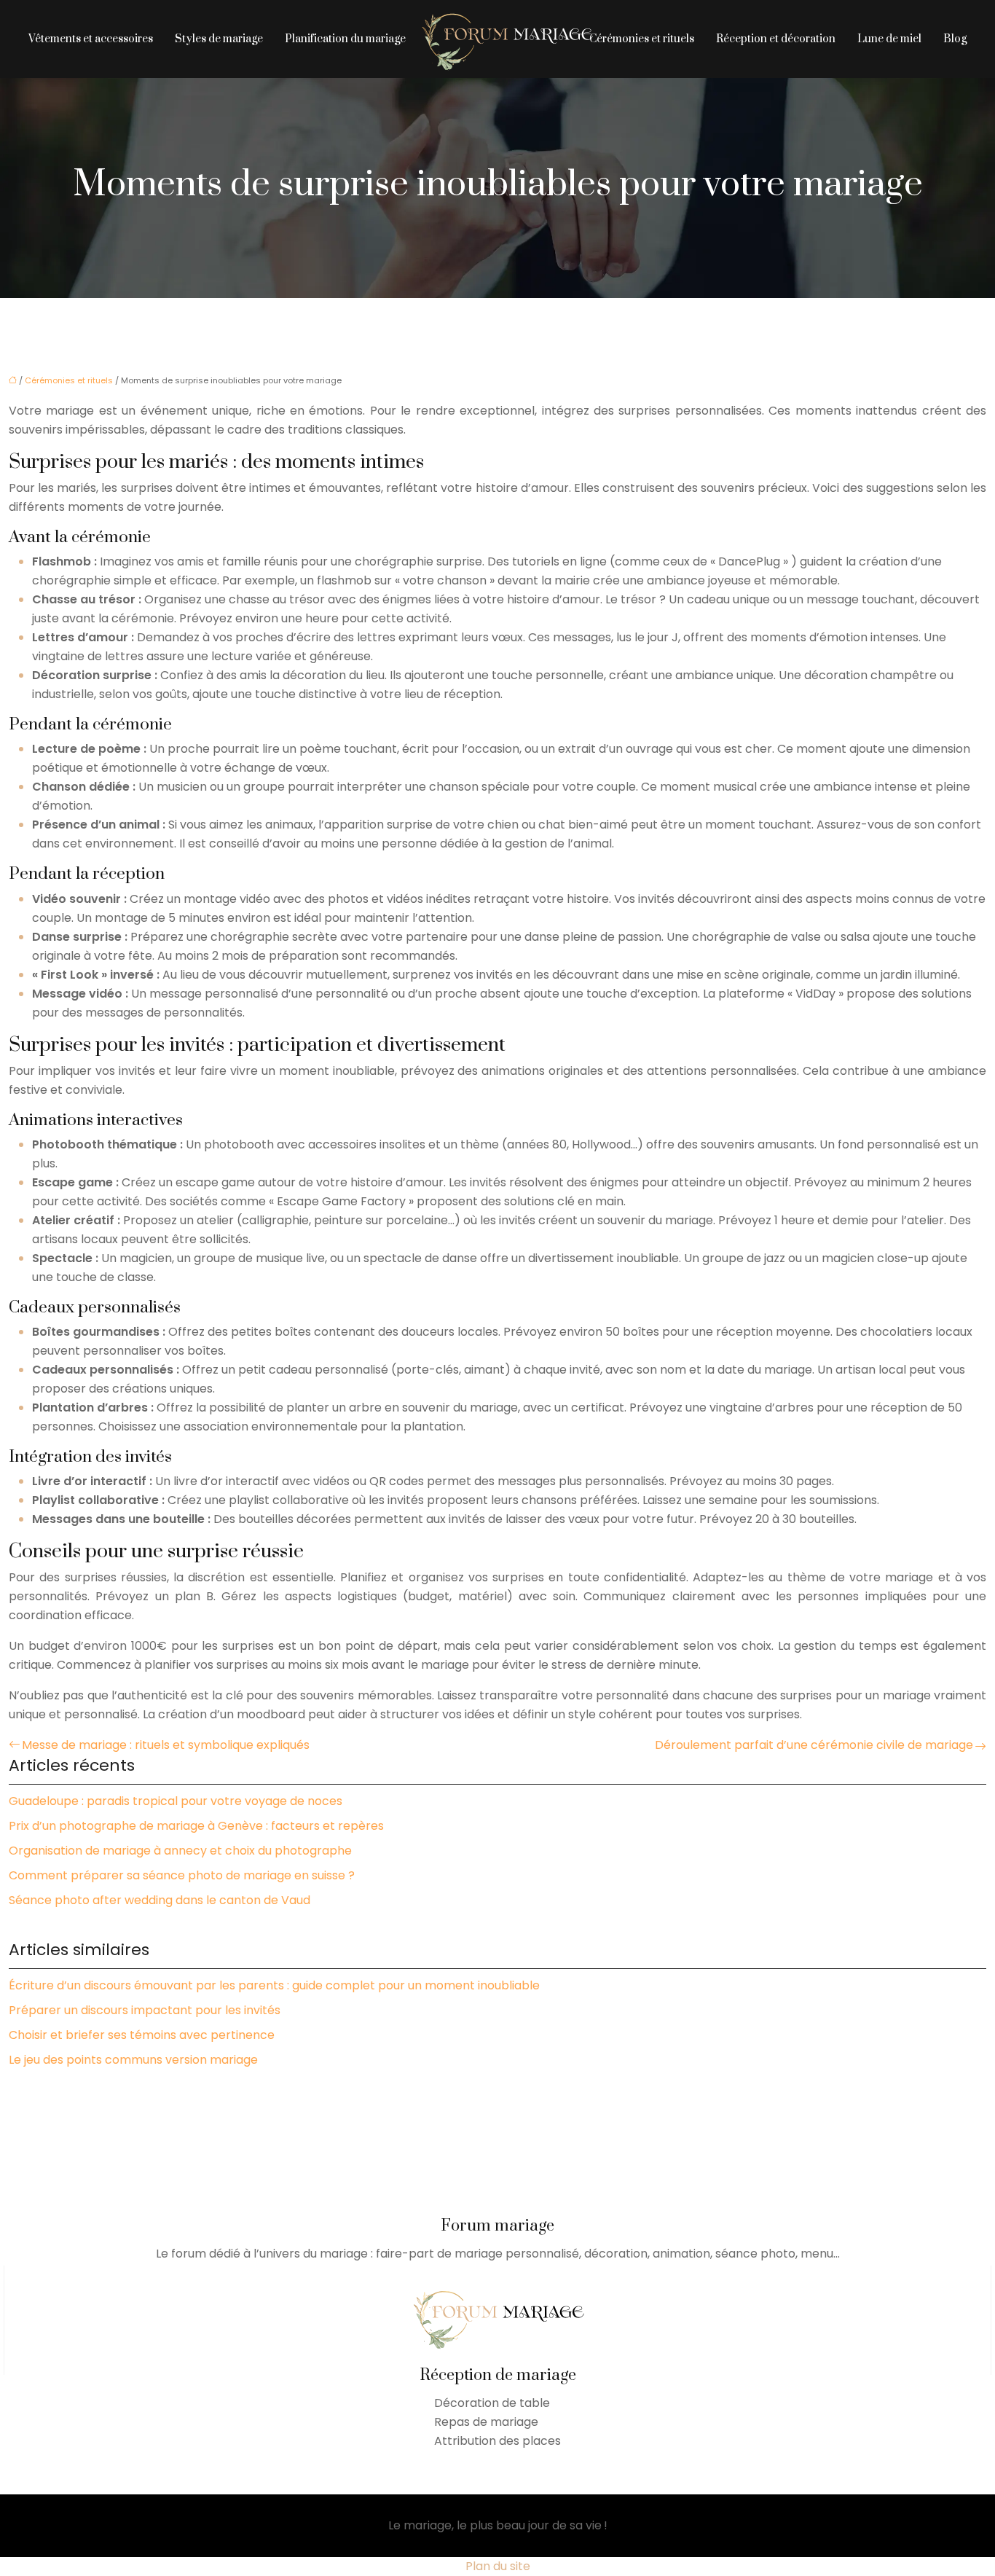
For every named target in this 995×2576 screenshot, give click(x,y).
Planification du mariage (345, 39)
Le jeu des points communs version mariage (133, 2060)
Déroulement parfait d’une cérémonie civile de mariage (814, 1745)
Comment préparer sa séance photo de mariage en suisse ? (182, 1875)
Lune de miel (889, 39)
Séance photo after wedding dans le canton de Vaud (160, 1900)
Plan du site (498, 2566)
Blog (955, 39)
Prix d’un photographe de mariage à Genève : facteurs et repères (196, 1826)
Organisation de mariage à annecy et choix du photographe (180, 1851)
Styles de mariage (219, 39)
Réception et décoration (776, 39)
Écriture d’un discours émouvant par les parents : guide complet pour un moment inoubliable (274, 1985)
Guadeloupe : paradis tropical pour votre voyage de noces (176, 1801)
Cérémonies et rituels (642, 39)
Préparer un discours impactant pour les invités (145, 2010)
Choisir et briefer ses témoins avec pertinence (142, 2035)
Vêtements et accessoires (91, 39)
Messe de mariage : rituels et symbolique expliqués (166, 1745)
